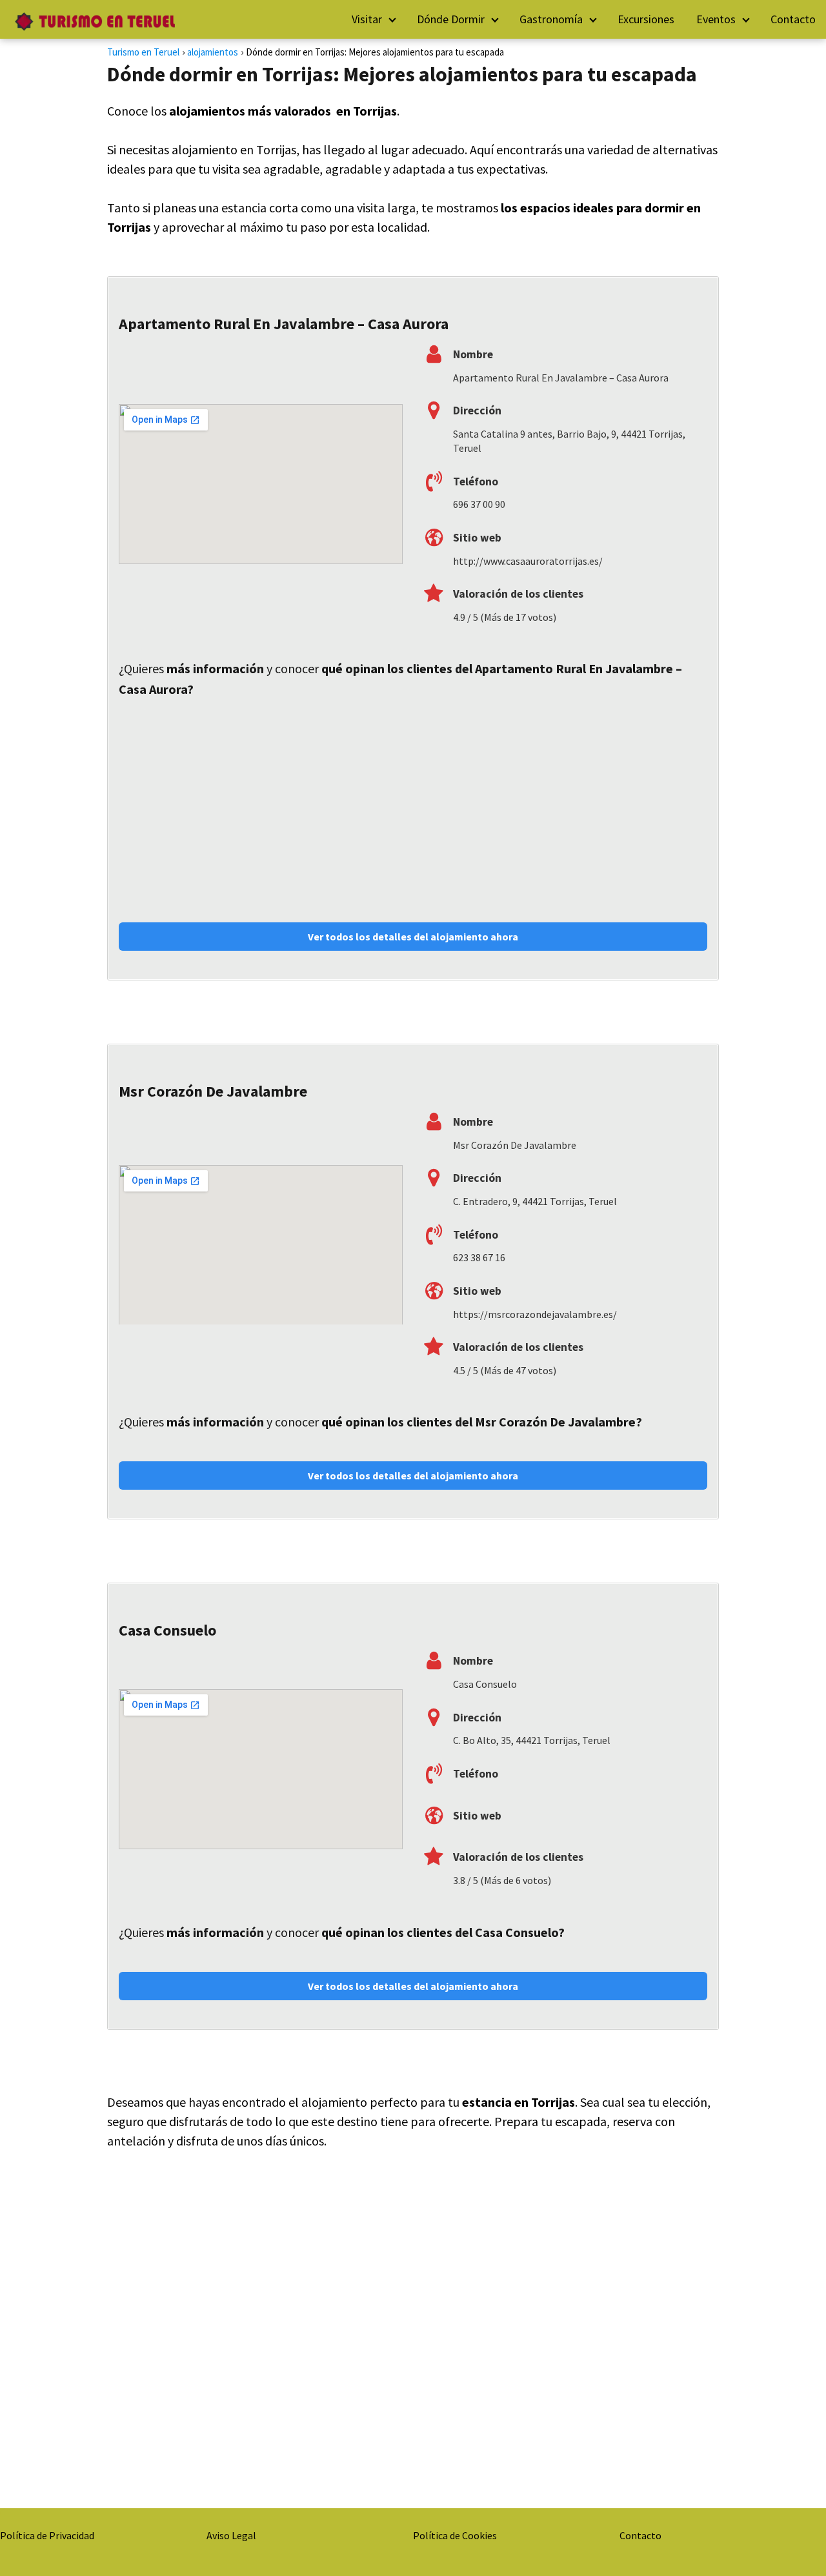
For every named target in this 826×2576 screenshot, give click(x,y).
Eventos (716, 19)
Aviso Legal (231, 2535)
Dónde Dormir (451, 19)
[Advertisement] (413, 803)
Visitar (367, 19)
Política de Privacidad (47, 2535)
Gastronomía (551, 19)
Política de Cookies (455, 2535)
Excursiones (646, 19)
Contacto (793, 19)
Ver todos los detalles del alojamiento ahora (413, 937)
